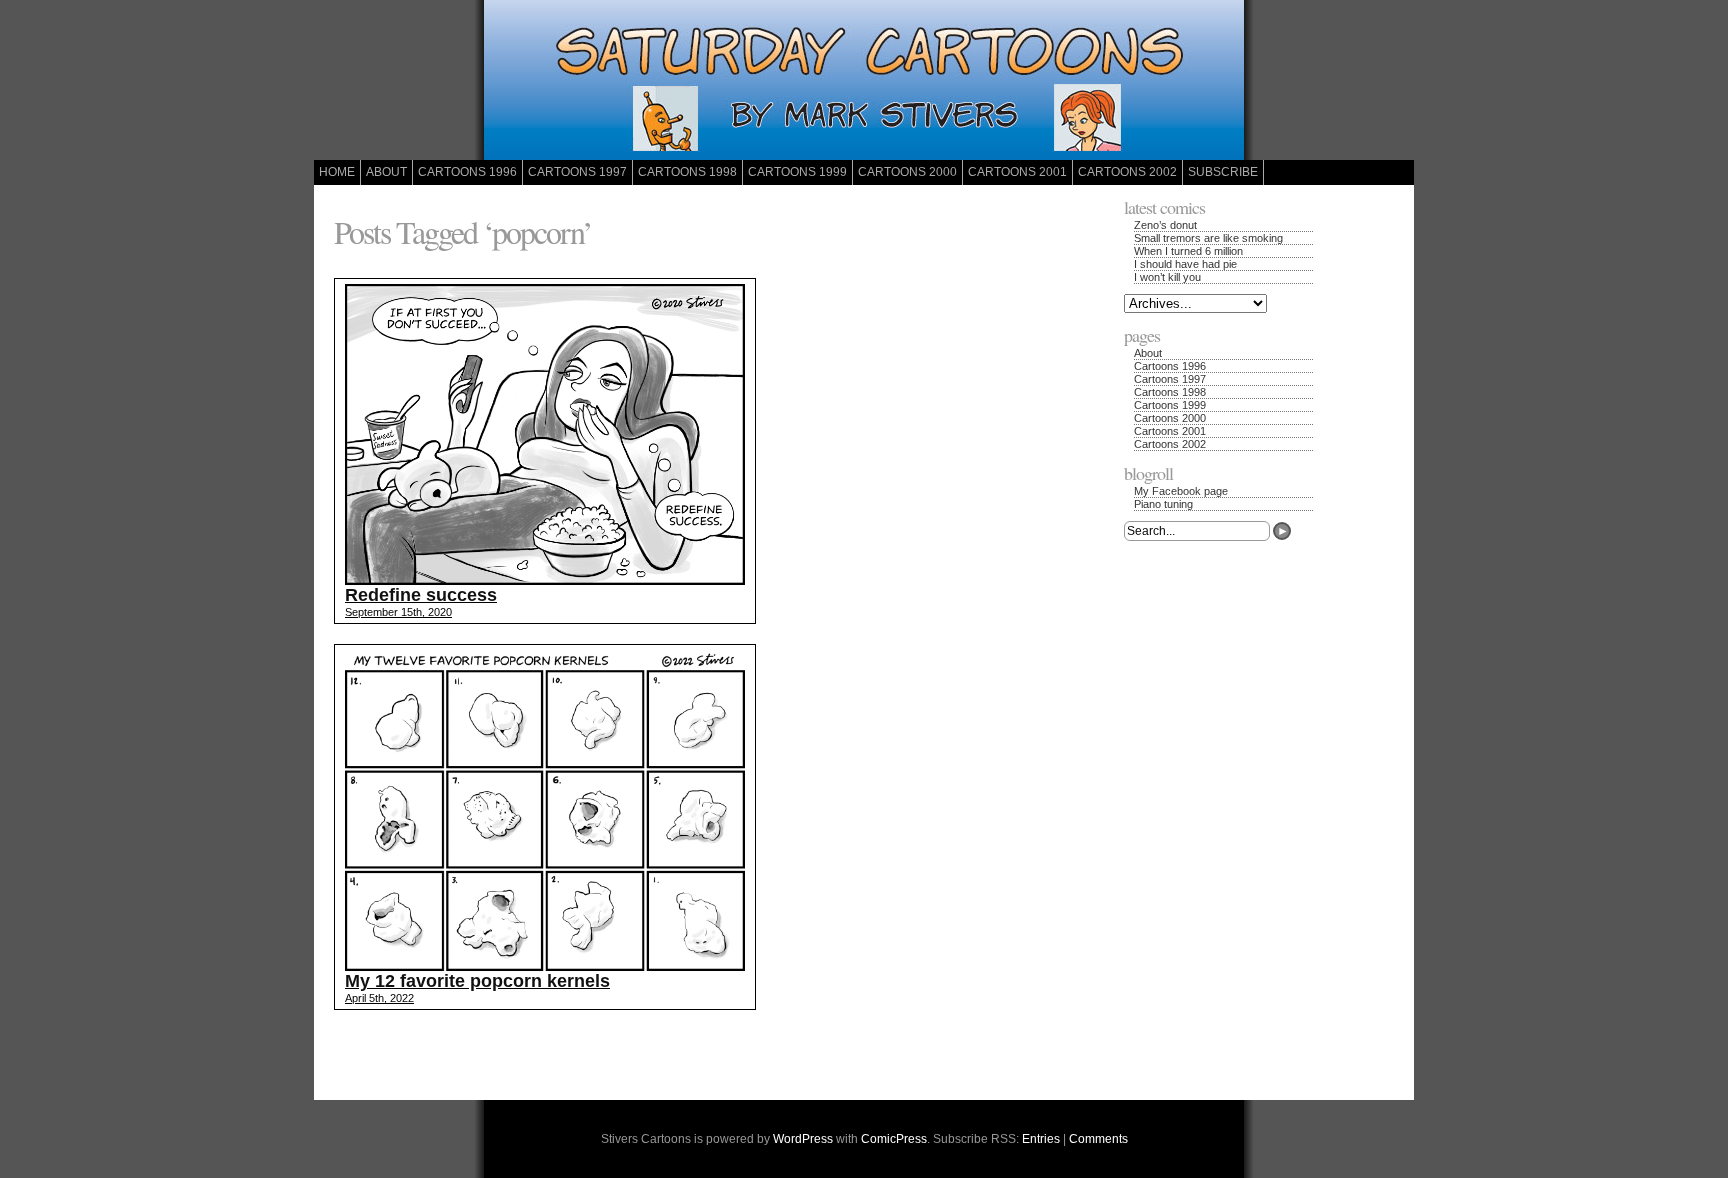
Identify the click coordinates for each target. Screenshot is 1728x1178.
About (386, 172)
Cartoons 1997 (577, 172)
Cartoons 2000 (907, 172)
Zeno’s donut (1165, 225)
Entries (1041, 1139)
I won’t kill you (1167, 277)
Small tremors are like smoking (1208, 238)
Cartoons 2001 (1017, 172)
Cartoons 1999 (797, 172)
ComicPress (894, 1139)
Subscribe (1223, 172)
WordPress (803, 1139)
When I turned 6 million (1188, 251)
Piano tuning (1163, 504)
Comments (1098, 1139)
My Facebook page (1181, 491)
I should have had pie (1185, 264)
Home (337, 172)
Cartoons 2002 (1127, 172)
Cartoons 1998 (687, 172)
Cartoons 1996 (467, 172)
